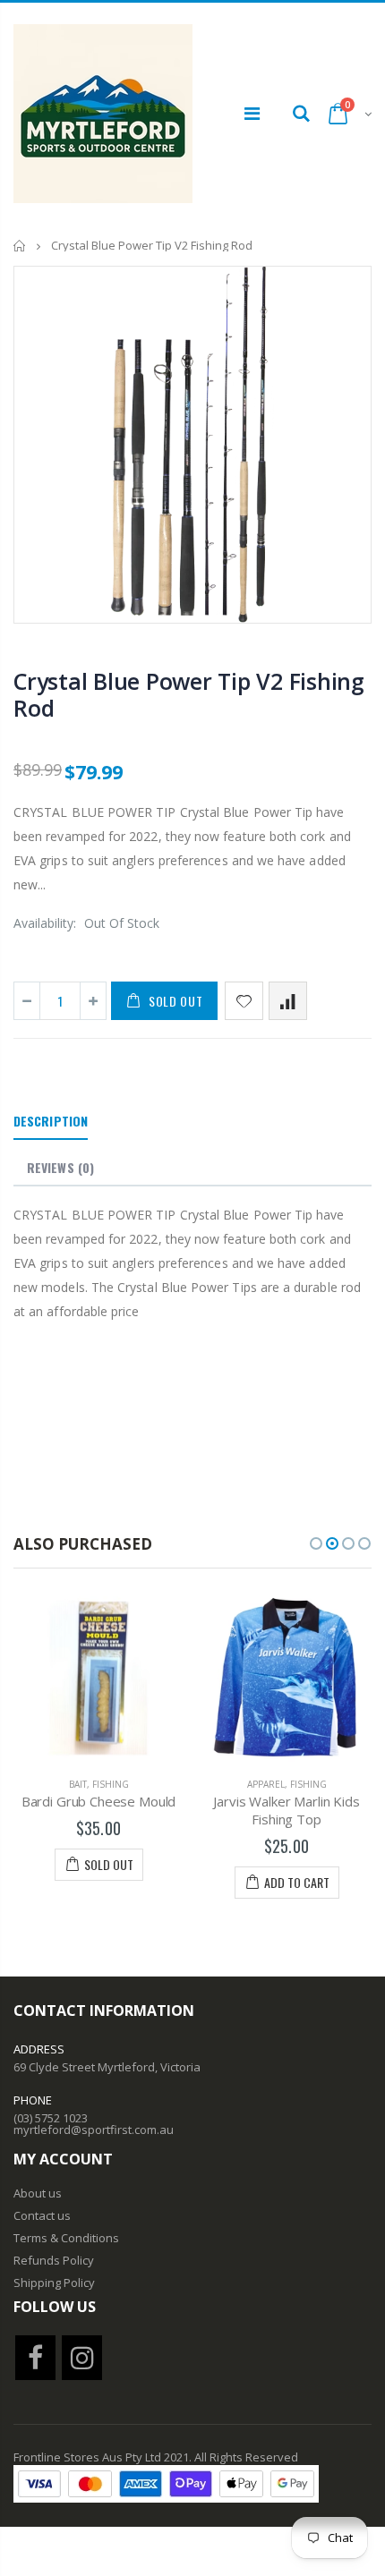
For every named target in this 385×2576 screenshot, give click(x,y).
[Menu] (252, 113)
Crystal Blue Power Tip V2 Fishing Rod (189, 694)
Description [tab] (51, 1121)
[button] (316, 1543)
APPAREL (99, 1784)
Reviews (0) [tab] (60, 1167)
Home (20, 246)
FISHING (142, 1784)
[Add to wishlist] (244, 1001)
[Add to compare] (288, 1001)
